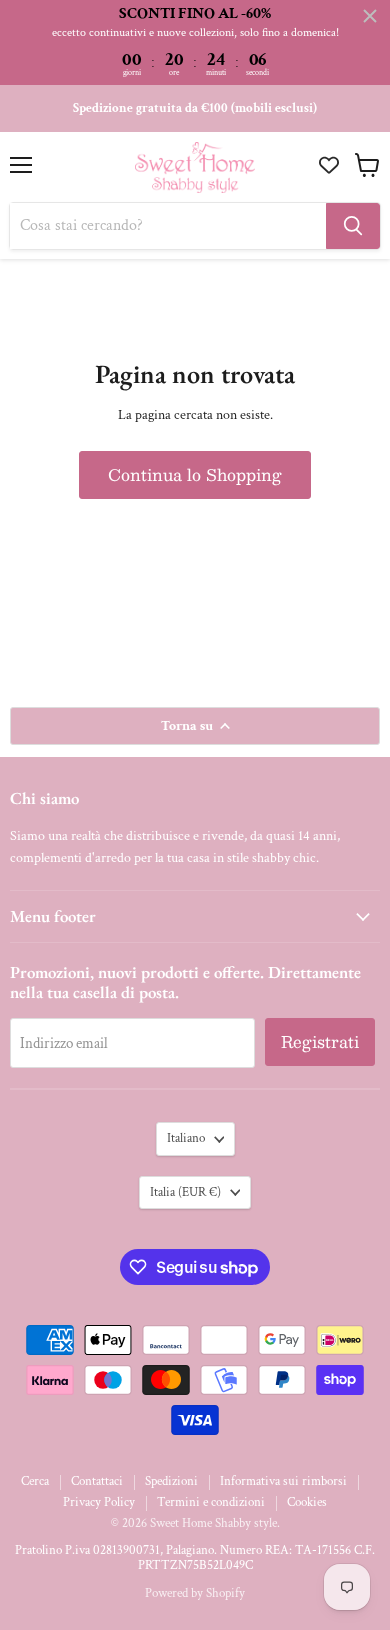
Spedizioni (171, 1481)
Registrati (320, 1041)
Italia (185, 1192)
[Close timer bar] (370, 16)
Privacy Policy (99, 1502)
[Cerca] (353, 226)
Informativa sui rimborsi (283, 1481)
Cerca (35, 1481)
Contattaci (97, 1481)
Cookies (307, 1502)
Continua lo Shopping (195, 474)
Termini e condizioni (211, 1502)
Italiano (186, 1138)
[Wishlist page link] (331, 165)
